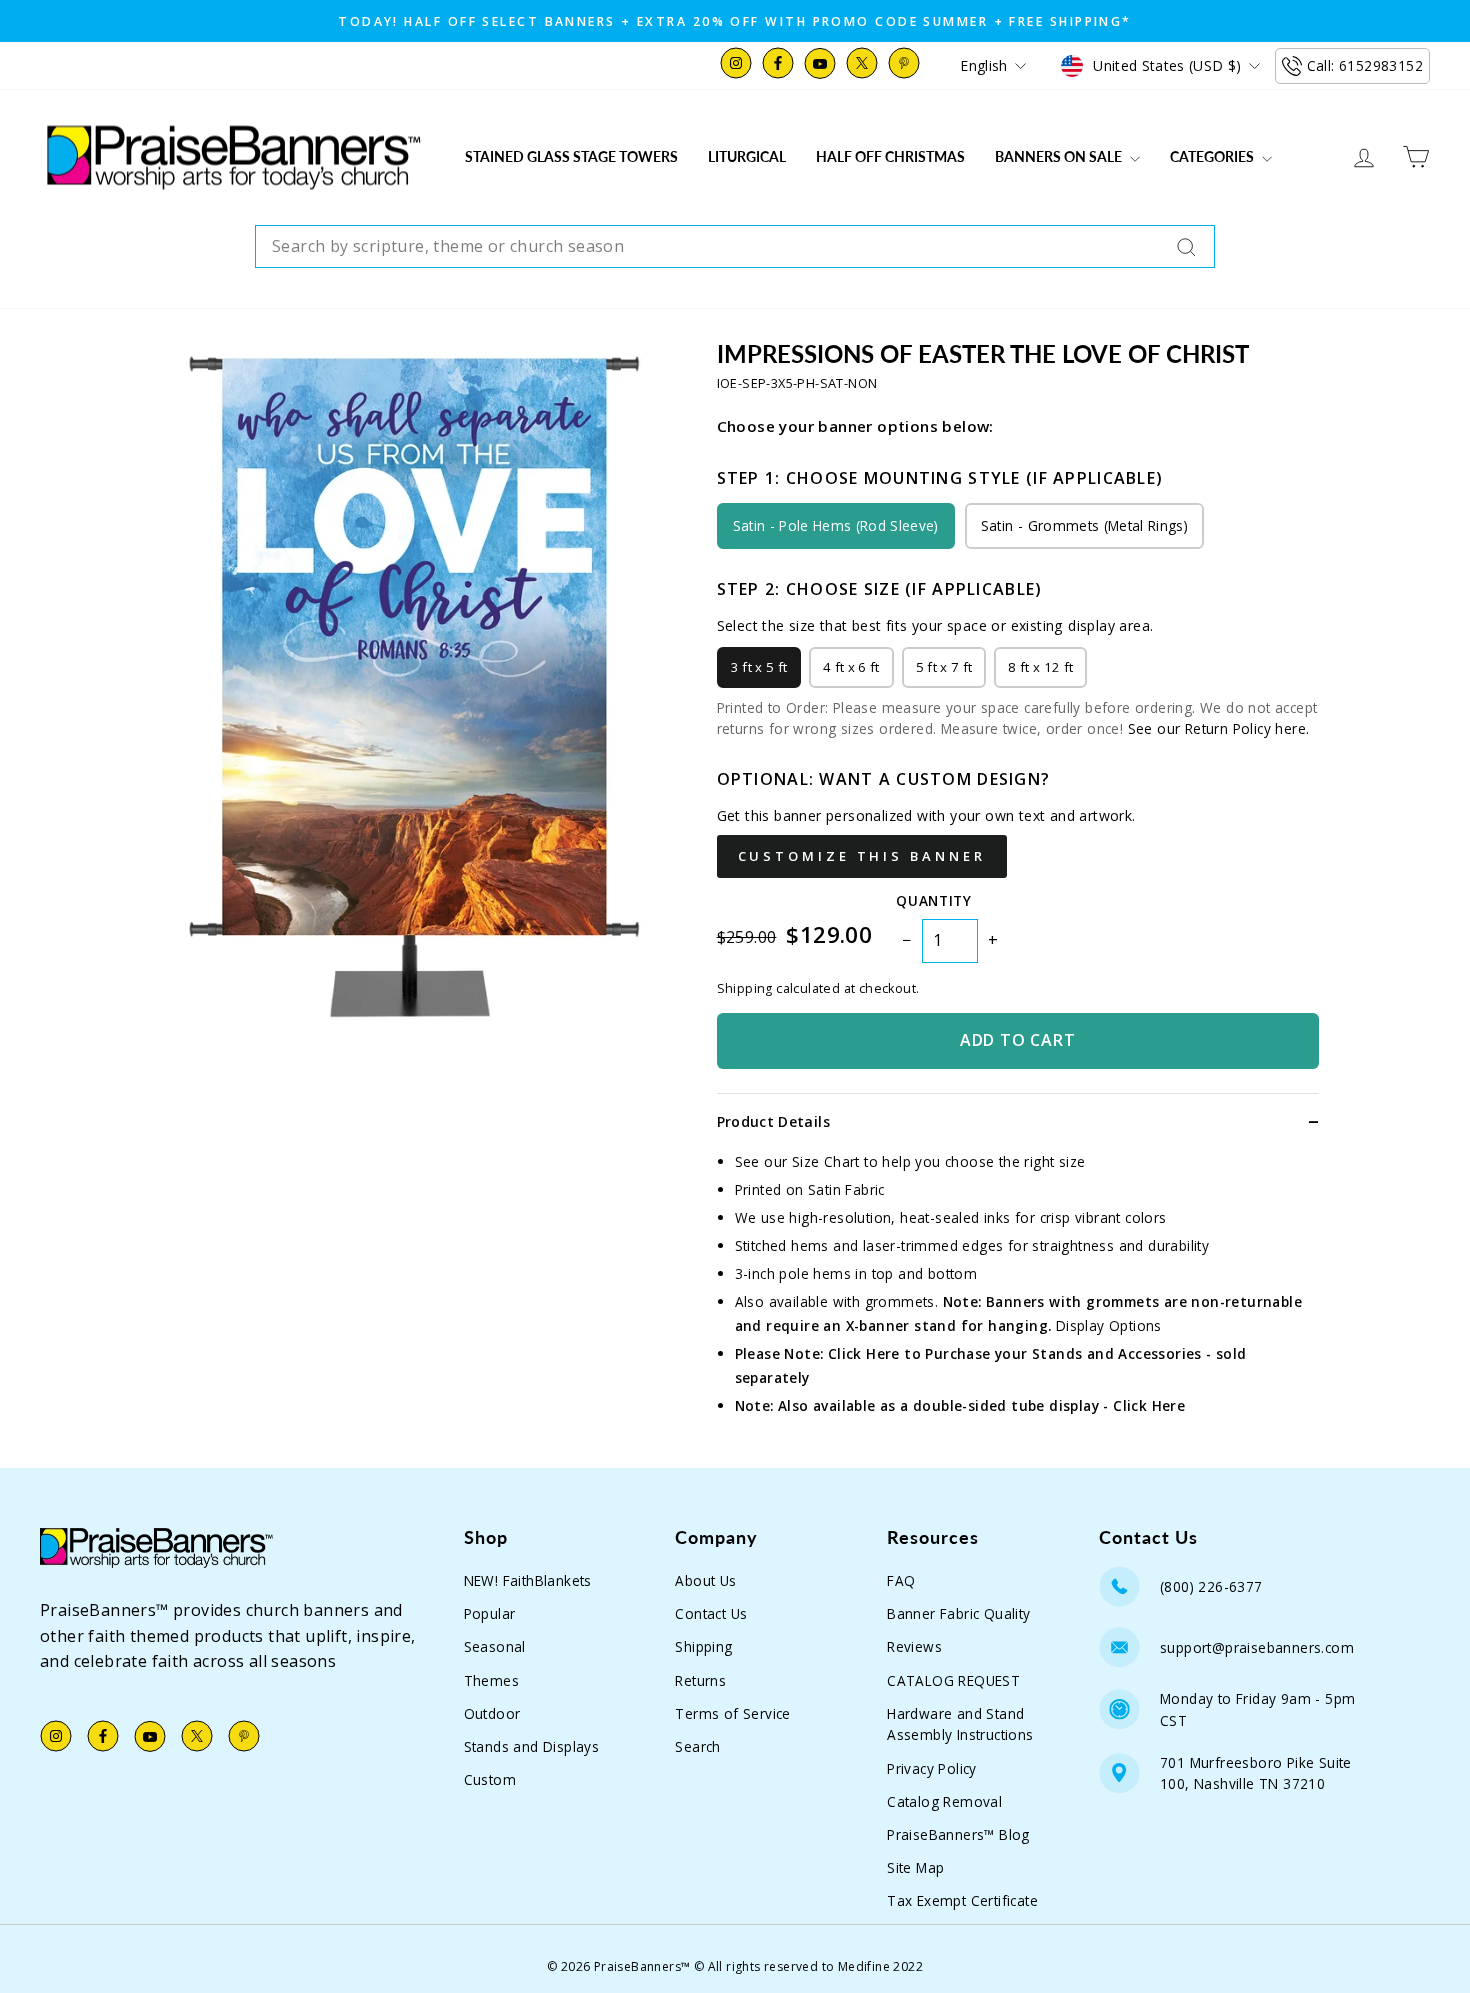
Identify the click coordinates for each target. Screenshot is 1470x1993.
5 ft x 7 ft (944, 667)
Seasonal (495, 1646)
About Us (705, 1580)
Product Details (773, 1121)
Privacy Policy (932, 1768)
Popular (490, 1613)
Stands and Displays (532, 1746)
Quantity (933, 900)
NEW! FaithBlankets (528, 1580)
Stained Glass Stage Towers (571, 156)
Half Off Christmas (890, 156)
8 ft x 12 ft (1040, 667)
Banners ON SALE (1060, 156)
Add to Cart (1018, 1040)
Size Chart (826, 1161)
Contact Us (711, 1613)
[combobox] (735, 247)
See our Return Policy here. (1219, 728)
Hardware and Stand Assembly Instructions (960, 1724)
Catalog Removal (944, 1801)
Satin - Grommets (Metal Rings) (1084, 525)
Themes (491, 1680)
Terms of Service (732, 1713)
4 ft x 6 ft (851, 667)
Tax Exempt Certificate (962, 1900)
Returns (700, 1680)
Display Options (1109, 1325)
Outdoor (492, 1713)
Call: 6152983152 (1365, 65)
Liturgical (747, 156)
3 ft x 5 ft (759, 667)
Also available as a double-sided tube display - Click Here (981, 1405)
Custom (490, 1779)
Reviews (914, 1646)
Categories (1213, 156)
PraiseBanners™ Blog (958, 1834)
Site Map (915, 1867)
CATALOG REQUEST (953, 1680)
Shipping (703, 1646)
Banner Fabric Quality (958, 1613)
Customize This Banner (862, 856)
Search (697, 1746)
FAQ (901, 1580)
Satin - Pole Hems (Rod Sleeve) (836, 525)
